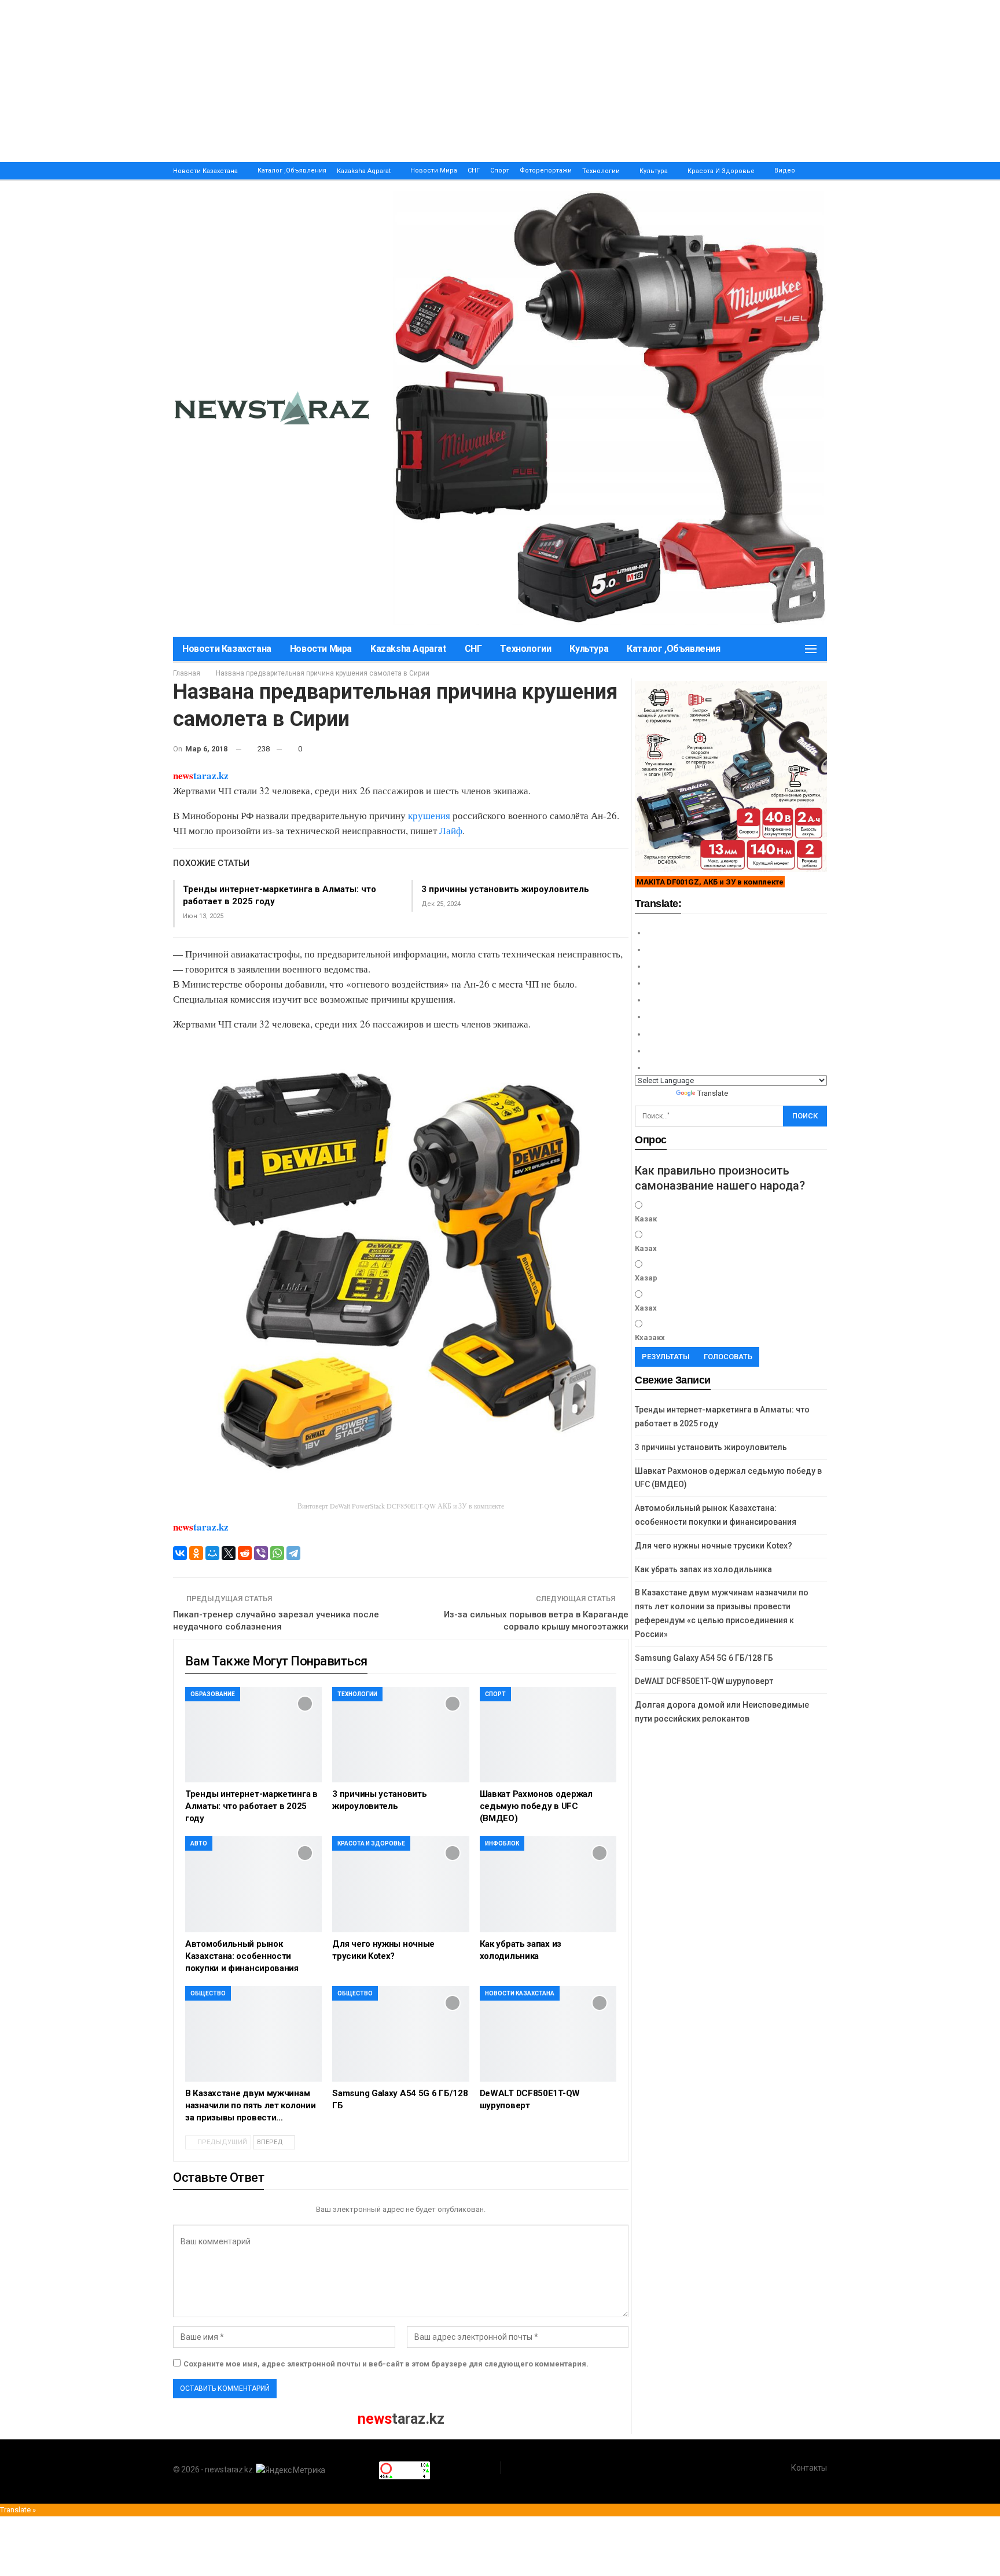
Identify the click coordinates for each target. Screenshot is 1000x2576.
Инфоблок (502, 1843)
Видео (785, 170)
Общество (208, 1993)
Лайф (451, 830)
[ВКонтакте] (180, 1553)
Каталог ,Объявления (292, 170)
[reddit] (245, 1553)
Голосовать (728, 1357)
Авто (199, 1843)
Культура (654, 171)
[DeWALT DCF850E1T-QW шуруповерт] (548, 2034)
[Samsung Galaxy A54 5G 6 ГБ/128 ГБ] (400, 2034)
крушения (429, 815)
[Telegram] (293, 1553)
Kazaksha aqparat (364, 171)
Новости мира (434, 170)
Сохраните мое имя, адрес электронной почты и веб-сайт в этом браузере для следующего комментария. (386, 2364)
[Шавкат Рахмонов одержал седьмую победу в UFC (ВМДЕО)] (548, 1735)
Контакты (809, 2468)
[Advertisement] (347, 81)
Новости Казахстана (205, 171)
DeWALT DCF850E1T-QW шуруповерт (704, 1681)
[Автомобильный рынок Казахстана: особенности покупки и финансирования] (253, 1884)
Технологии (601, 171)
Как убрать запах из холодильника (703, 1569)
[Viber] (261, 1553)
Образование (213, 1694)
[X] (229, 1553)
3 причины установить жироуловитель (505, 889)
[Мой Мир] (212, 1553)
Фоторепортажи (546, 170)
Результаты (666, 1357)
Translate (713, 1093)
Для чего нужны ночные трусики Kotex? (714, 1546)
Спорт (500, 170)
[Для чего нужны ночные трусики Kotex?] (400, 1884)
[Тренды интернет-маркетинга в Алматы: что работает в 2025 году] (253, 1735)
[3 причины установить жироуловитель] (400, 1735)
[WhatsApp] (277, 1553)
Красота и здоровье (721, 171)
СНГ (474, 170)
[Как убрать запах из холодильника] (548, 1884)
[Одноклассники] (196, 1553)
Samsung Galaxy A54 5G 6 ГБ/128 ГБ (704, 1658)
